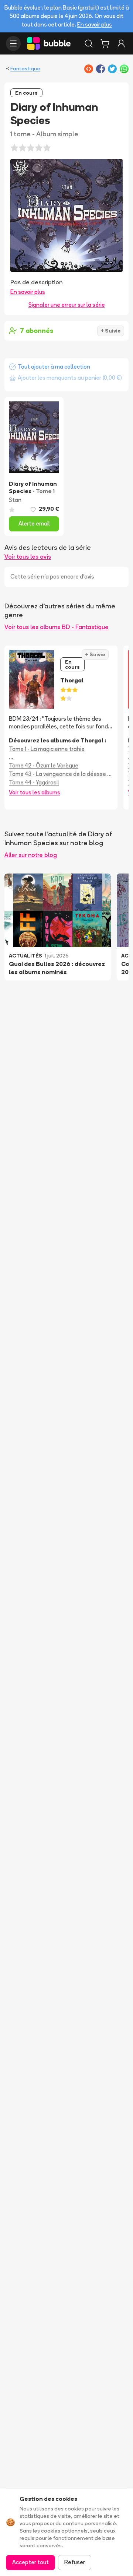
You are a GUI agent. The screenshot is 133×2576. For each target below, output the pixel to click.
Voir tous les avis (28, 556)
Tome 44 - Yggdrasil (34, 782)
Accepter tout (30, 2562)
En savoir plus (95, 24)
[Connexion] (121, 43)
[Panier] (105, 43)
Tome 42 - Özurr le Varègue (44, 765)
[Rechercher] (89, 43)
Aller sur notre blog (31, 855)
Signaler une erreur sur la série (67, 305)
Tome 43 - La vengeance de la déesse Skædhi (61, 774)
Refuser (75, 2562)
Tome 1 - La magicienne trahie (47, 749)
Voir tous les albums (35, 792)
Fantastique (25, 68)
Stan (15, 500)
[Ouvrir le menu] (13, 43)
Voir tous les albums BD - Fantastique (57, 627)
